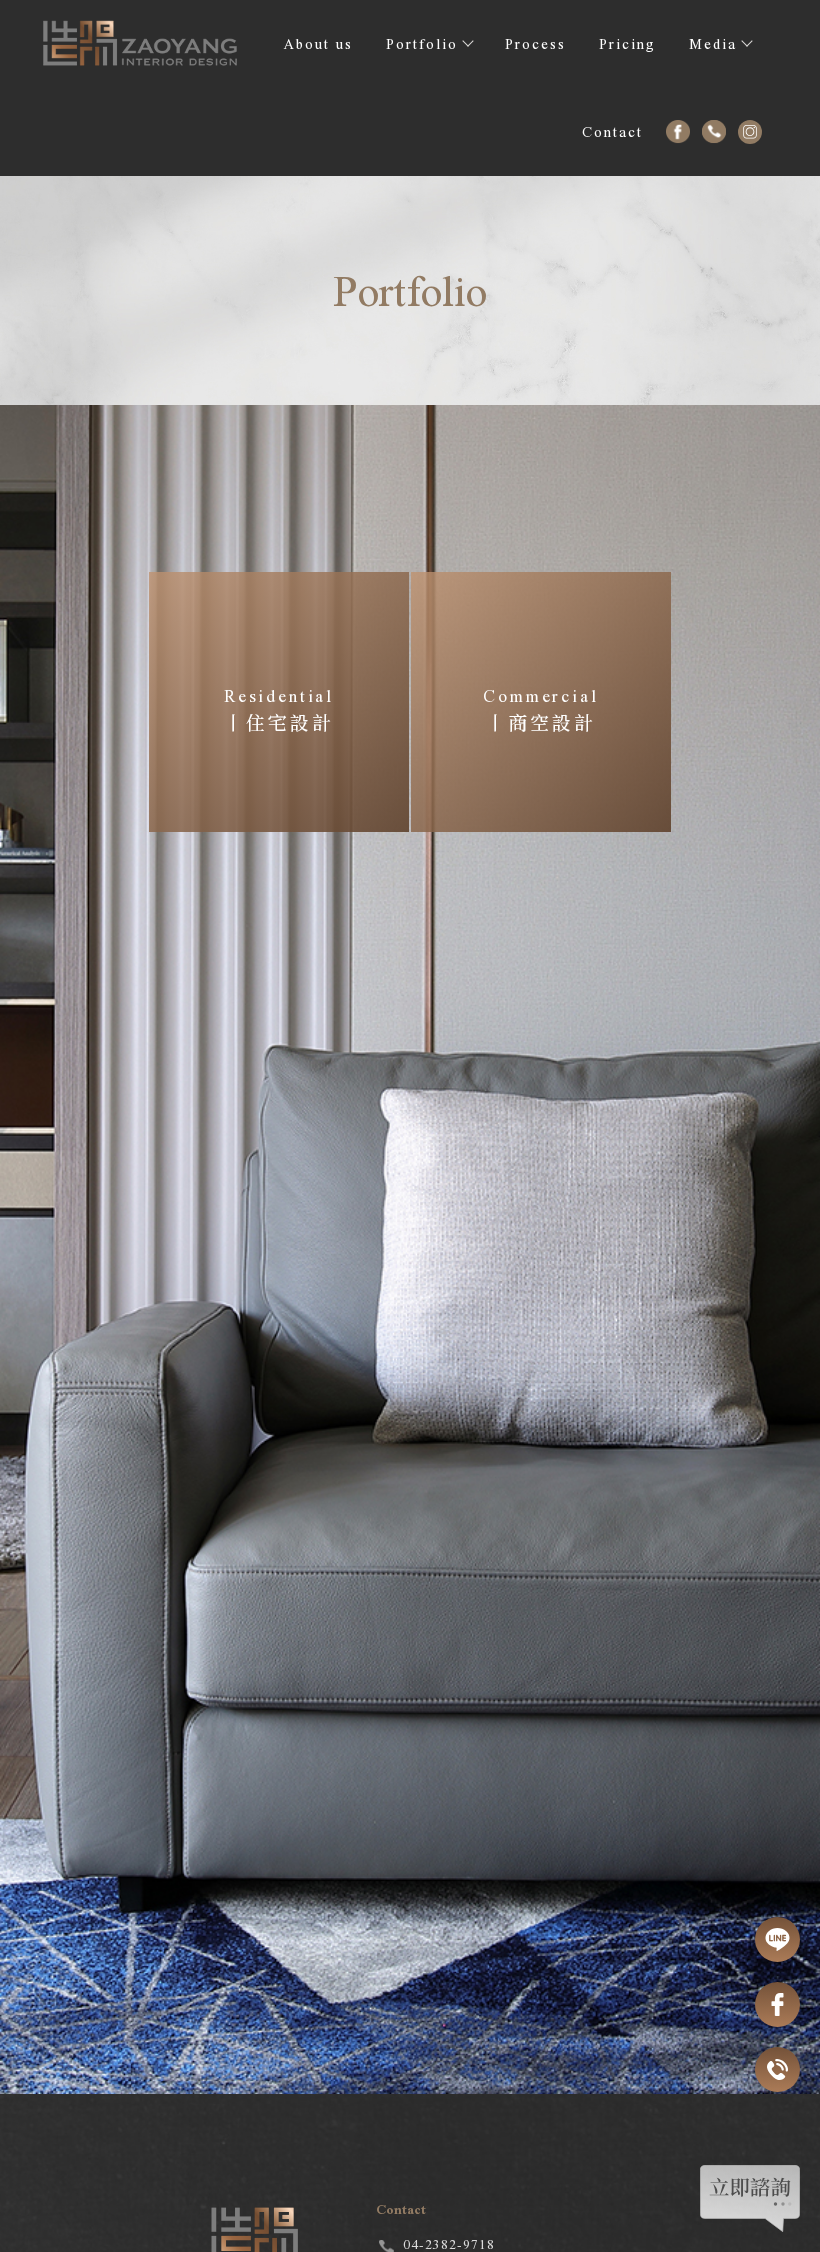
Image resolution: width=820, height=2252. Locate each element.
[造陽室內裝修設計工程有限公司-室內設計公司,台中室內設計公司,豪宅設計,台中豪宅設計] (141, 49)
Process (535, 44)
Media (713, 44)
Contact (612, 132)
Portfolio (422, 44)
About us (318, 44)
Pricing (627, 44)
